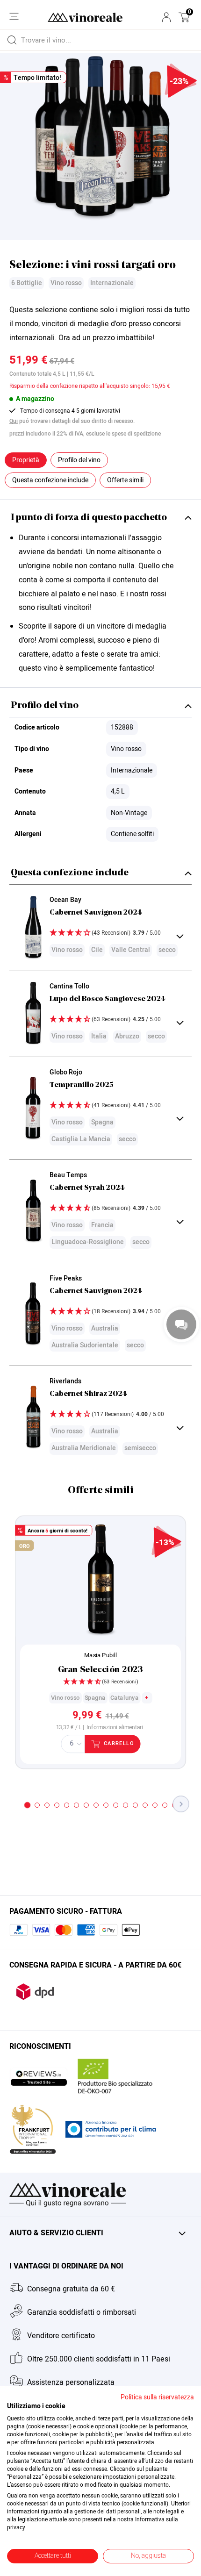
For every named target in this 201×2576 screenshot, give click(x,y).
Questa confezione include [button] (50, 480)
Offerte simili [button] (125, 480)
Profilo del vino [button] (79, 460)
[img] (114, 934)
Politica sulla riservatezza (157, 2397)
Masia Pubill (100, 1655)
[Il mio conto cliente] (166, 17)
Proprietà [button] (26, 460)
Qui (14, 421)
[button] (184, 17)
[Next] (181, 1804)
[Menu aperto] (14, 16)
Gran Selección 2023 (100, 1670)
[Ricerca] (12, 40)
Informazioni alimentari (115, 1727)
